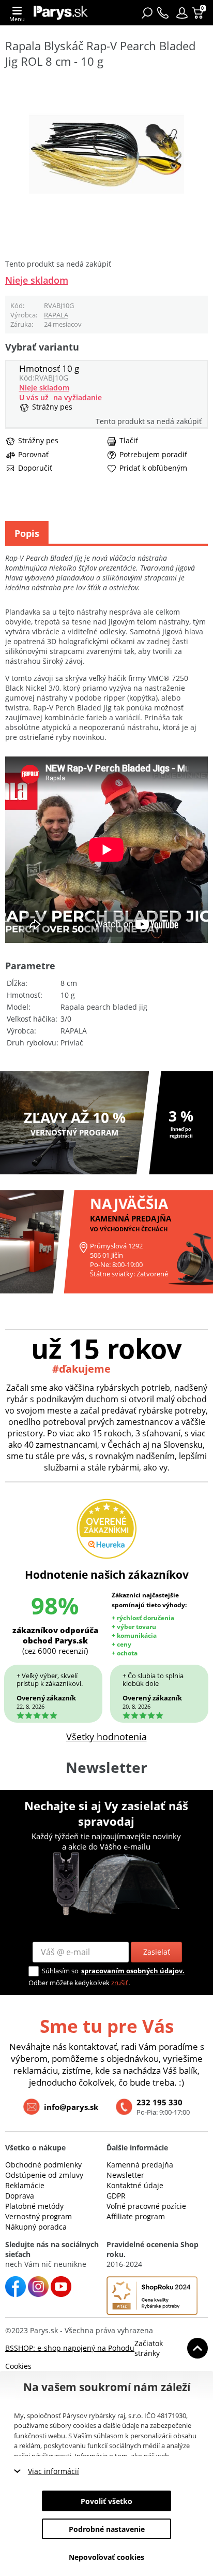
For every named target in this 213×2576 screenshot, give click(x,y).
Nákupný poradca (36, 2227)
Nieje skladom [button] (37, 280)
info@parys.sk (71, 2107)
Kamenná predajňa (140, 2165)
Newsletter (125, 2175)
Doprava (20, 2196)
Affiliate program (136, 2216)
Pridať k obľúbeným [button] (153, 468)
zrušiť (120, 1983)
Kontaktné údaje (135, 2185)
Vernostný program (39, 2216)
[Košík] (199, 13)
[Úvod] (61, 13)
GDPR (116, 2196)
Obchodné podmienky (43, 2165)
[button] (182, 13)
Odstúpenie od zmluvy (44, 2175)
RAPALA (56, 315)
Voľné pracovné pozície (146, 2206)
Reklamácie (25, 2185)
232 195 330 (159, 2102)
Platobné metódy (34, 2206)
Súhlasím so (60, 1971)
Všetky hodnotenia (106, 1737)
